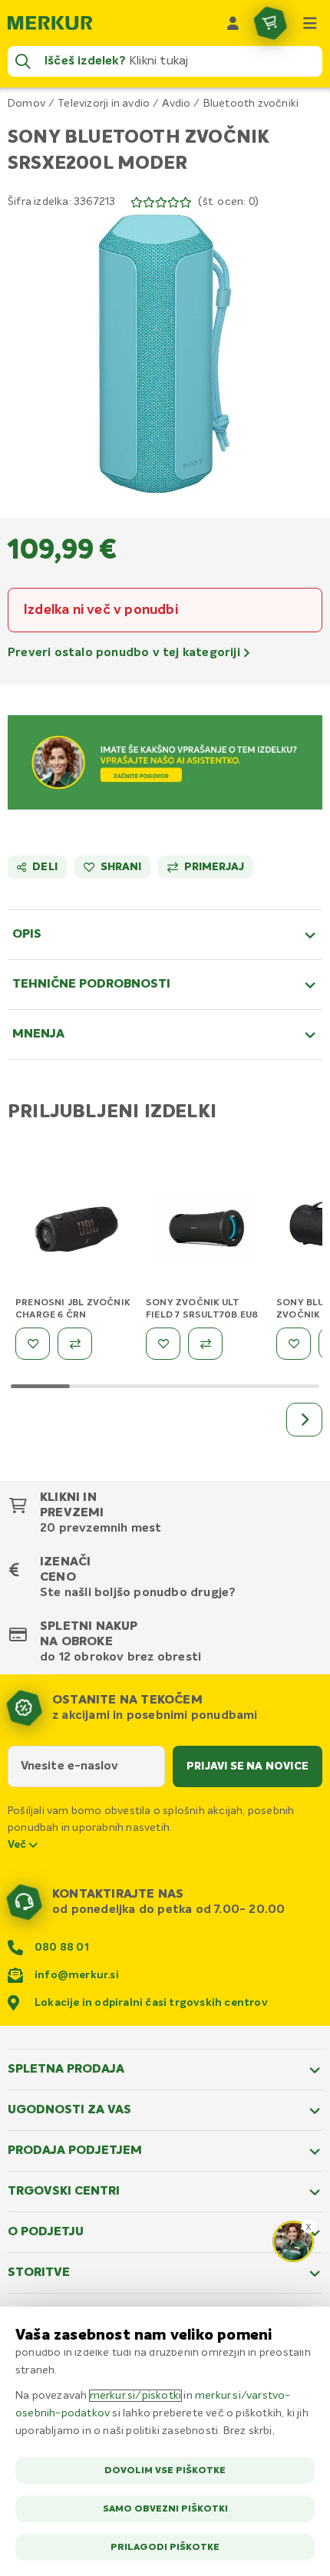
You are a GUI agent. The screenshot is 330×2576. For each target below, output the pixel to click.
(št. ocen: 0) (228, 202)
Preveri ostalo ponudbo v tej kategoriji (125, 653)
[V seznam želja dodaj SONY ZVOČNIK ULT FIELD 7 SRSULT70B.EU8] (163, 1344)
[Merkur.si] (50, 23)
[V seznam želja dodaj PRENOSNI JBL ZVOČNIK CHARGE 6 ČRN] (33, 1344)
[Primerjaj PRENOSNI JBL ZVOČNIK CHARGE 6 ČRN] (75, 1344)
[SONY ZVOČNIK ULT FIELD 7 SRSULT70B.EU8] (207, 1232)
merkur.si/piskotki (136, 2396)
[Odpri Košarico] (270, 23)
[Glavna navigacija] (310, 23)
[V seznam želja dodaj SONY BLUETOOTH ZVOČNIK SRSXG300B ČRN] (294, 1344)
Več (18, 1845)
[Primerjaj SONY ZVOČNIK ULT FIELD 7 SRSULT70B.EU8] (205, 1344)
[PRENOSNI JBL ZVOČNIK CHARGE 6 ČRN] (77, 1232)
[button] (165, 354)
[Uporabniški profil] (233, 23)
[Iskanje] (23, 61)
